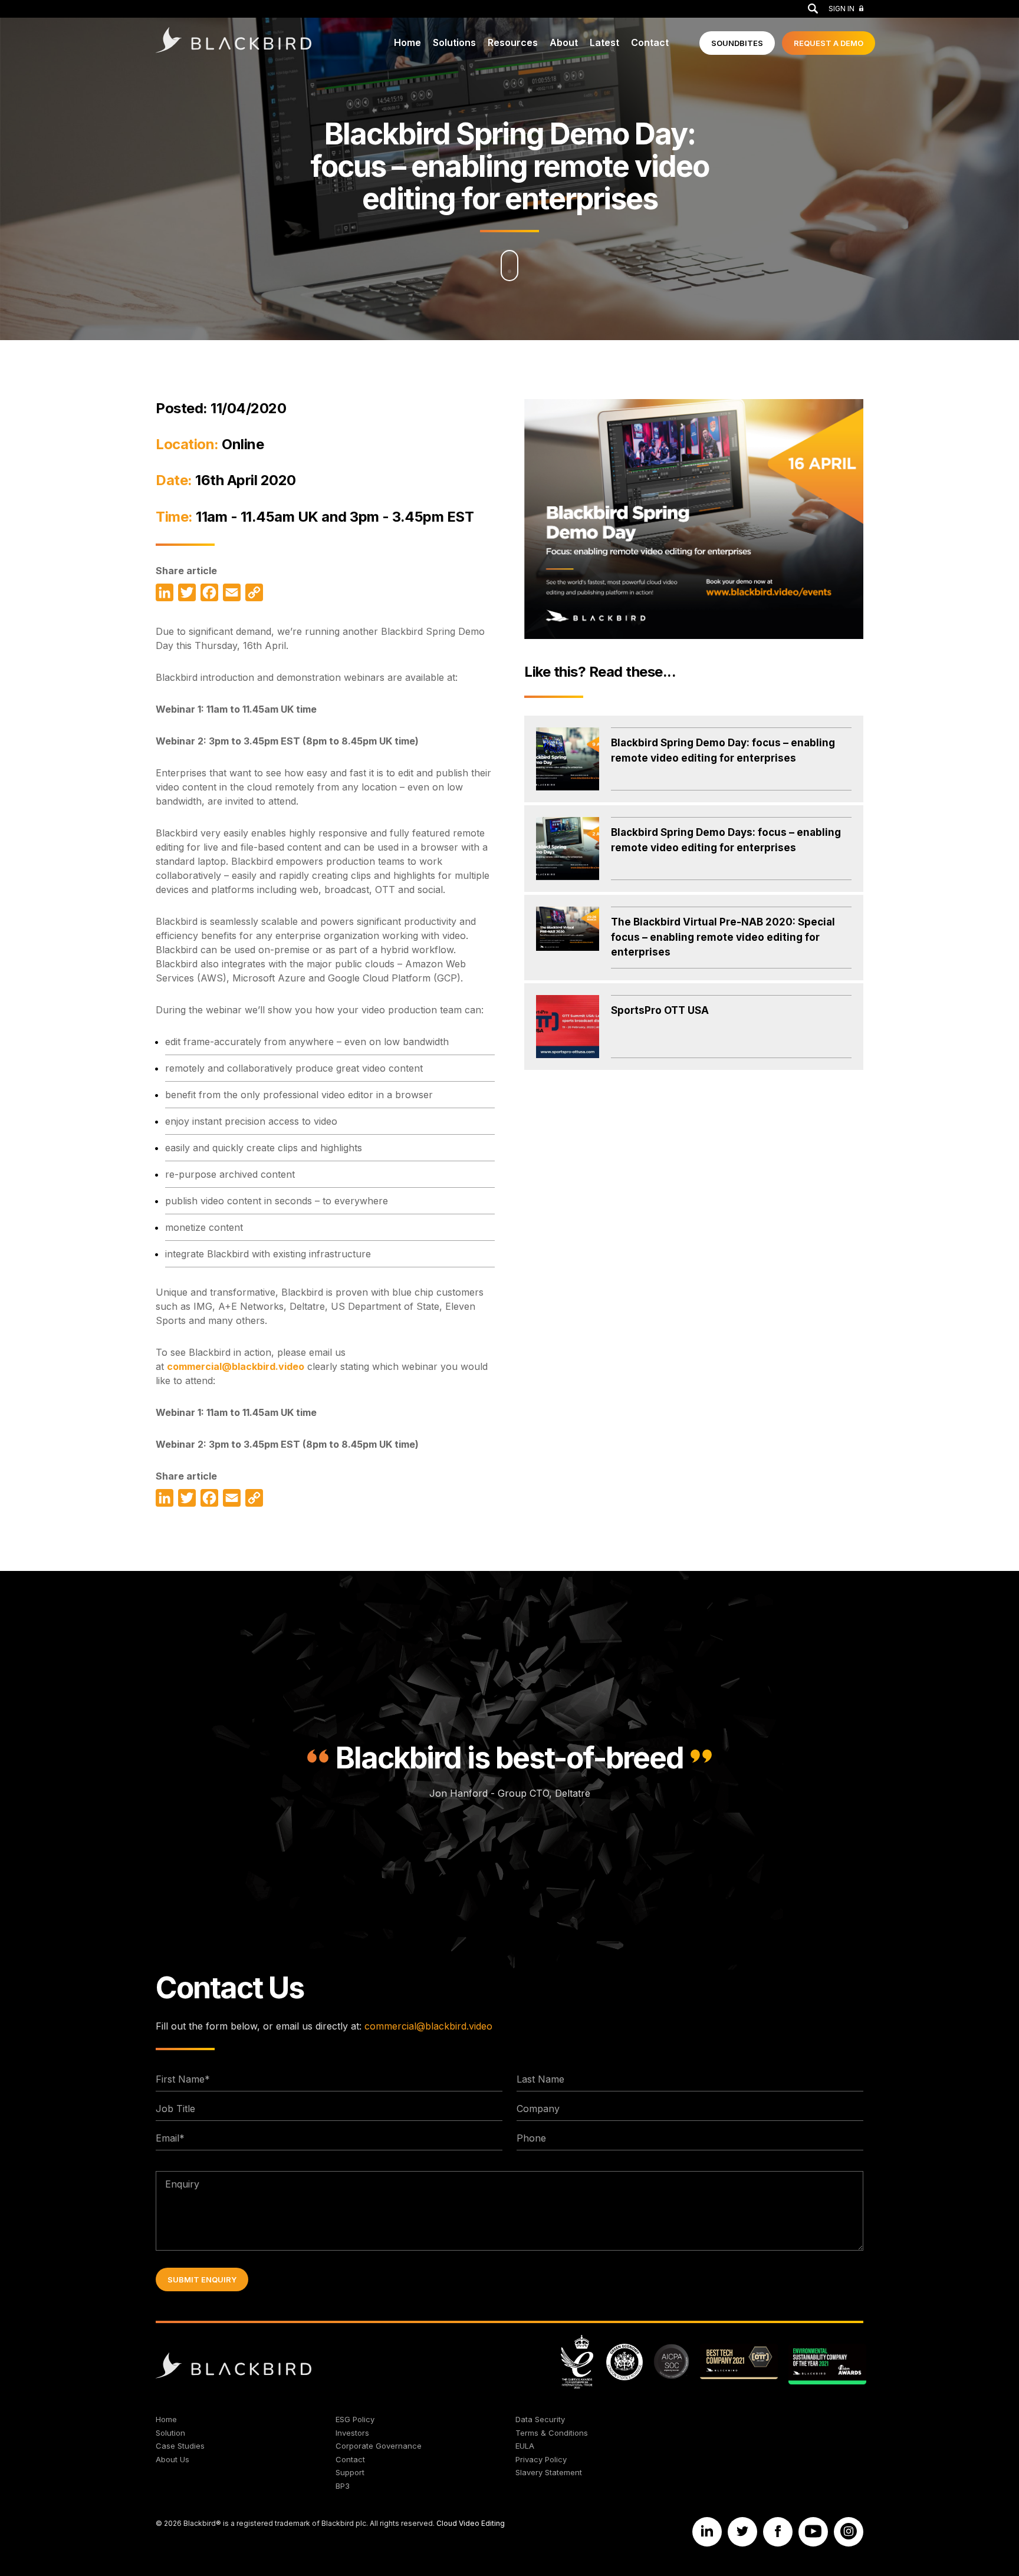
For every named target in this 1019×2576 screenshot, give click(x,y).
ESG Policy (355, 2419)
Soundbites (737, 43)
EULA (525, 2446)
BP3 (343, 2486)
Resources (513, 42)
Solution (170, 2433)
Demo (829, 43)
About (564, 42)
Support (350, 2472)
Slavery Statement (549, 2472)
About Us (172, 2459)
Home (407, 42)
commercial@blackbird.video (236, 1366)
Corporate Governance (379, 2446)
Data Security (540, 2419)
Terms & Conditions (552, 2433)
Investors (352, 2433)
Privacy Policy (541, 2459)
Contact (650, 42)
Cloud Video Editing (471, 2523)
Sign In (842, 9)
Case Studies (180, 2446)
